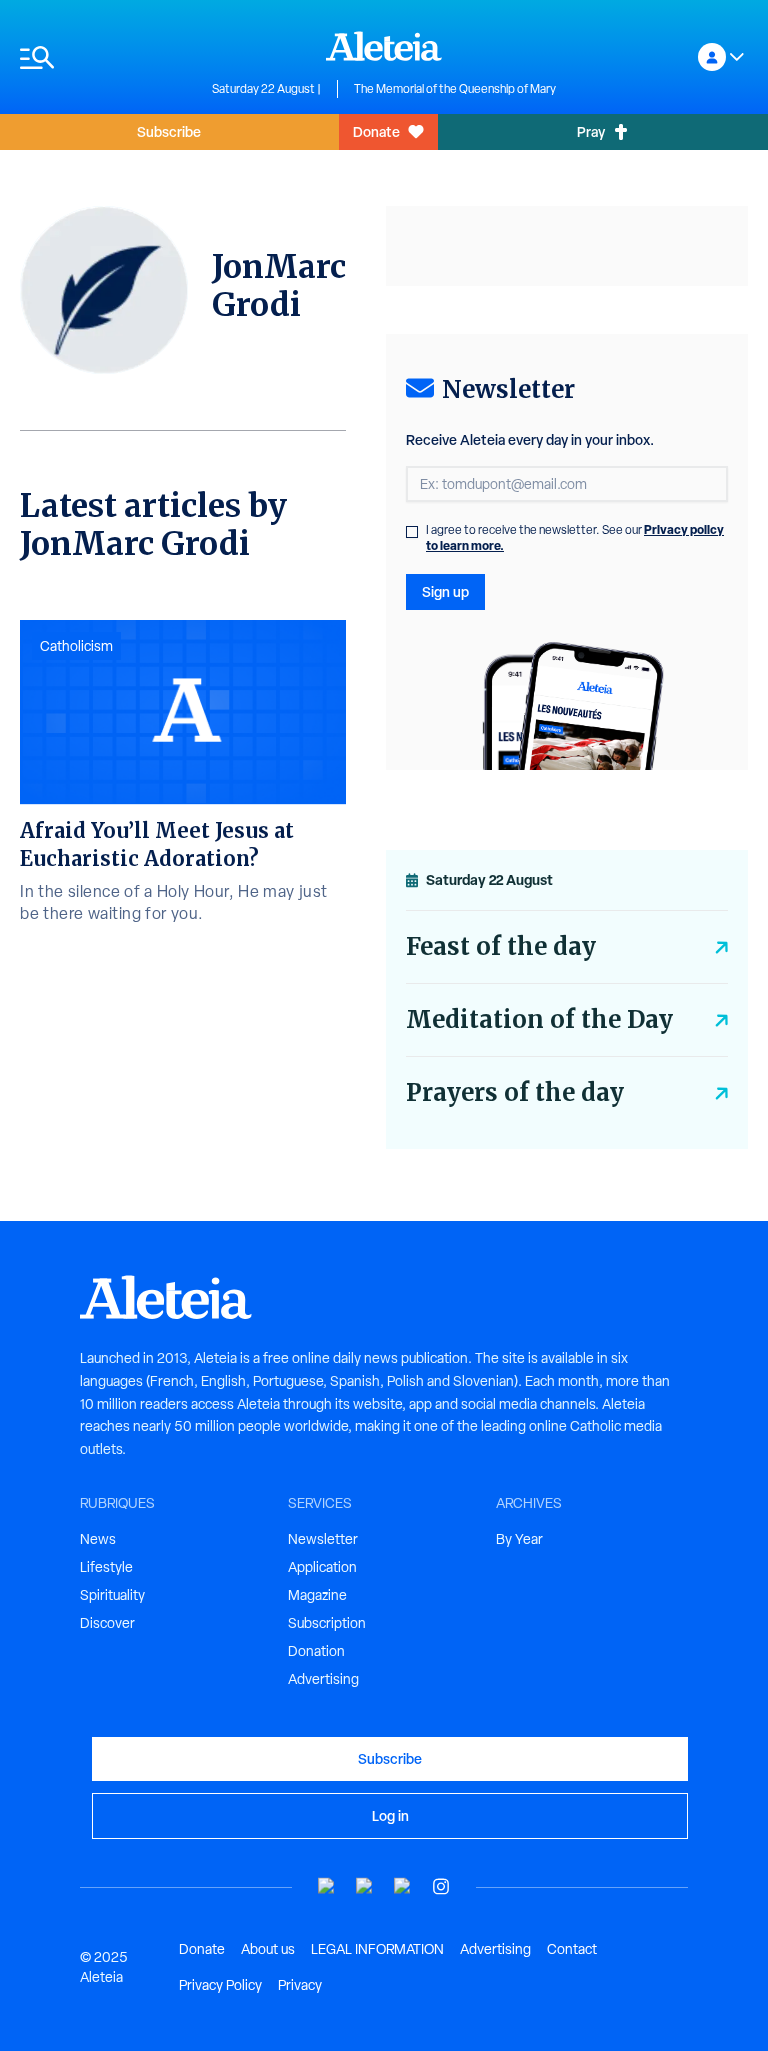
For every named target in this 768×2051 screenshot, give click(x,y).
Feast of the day (501, 946)
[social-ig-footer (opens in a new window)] (441, 1886)
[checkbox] (412, 532)
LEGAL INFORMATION (377, 1949)
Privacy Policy (220, 1985)
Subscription (327, 1623)
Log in (390, 1815)
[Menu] (106, 57)
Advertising (323, 1679)
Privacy (300, 1985)
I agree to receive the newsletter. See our (575, 538)
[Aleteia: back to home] (384, 46)
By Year (519, 1539)
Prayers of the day (515, 1092)
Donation (316, 1651)
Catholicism (76, 646)
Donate (376, 131)
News (98, 1539)
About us (268, 1949)
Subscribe (169, 131)
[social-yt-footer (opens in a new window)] (327, 1886)
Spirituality (112, 1595)
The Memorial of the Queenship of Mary (455, 89)
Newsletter (323, 1539)
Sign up (445, 591)
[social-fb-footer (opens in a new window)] (365, 1886)
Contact (572, 1949)
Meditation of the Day (539, 1019)
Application (322, 1567)
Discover (107, 1623)
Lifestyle (106, 1567)
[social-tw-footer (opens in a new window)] (403, 1886)
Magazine (317, 1595)
